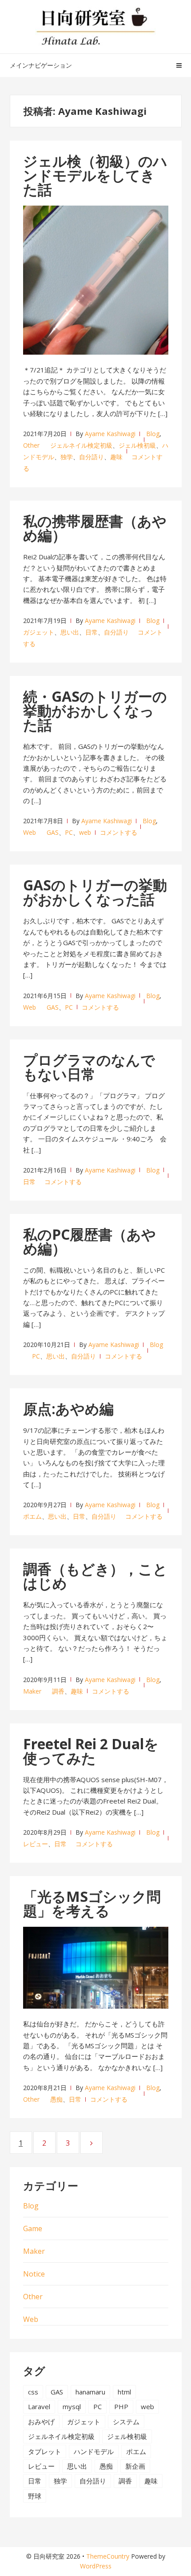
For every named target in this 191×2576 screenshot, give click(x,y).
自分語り (92, 457)
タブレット (45, 2451)
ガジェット (39, 632)
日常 (92, 632)
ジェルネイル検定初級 (81, 445)
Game (33, 2228)
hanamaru (90, 2392)
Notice (34, 2274)
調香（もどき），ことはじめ (95, 1576)
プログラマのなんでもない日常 (89, 1067)
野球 (35, 2496)
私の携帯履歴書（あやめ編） (95, 528)
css (33, 2392)
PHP (121, 2406)
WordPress (96, 2566)
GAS (53, 832)
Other (31, 445)
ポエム (32, 1516)
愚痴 (56, 2099)
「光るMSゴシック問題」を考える (92, 1903)
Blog (153, 434)
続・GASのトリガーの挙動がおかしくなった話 (95, 710)
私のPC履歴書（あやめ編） (90, 1241)
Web (30, 832)
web (85, 832)
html (124, 2392)
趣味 (116, 457)
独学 (67, 457)
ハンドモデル (94, 2451)
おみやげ (41, 2422)
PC (69, 832)
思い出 (70, 632)
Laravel (39, 2406)
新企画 (135, 2466)
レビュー (36, 1844)
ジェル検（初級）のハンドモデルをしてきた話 (95, 175)
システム (126, 2422)
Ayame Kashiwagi (110, 434)
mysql (72, 2406)
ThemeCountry (108, 2556)
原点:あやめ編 (68, 1409)
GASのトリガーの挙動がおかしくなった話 (95, 892)
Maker (32, 1691)
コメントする (119, 832)
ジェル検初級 (137, 445)
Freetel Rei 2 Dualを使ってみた (91, 1751)
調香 (58, 1691)
